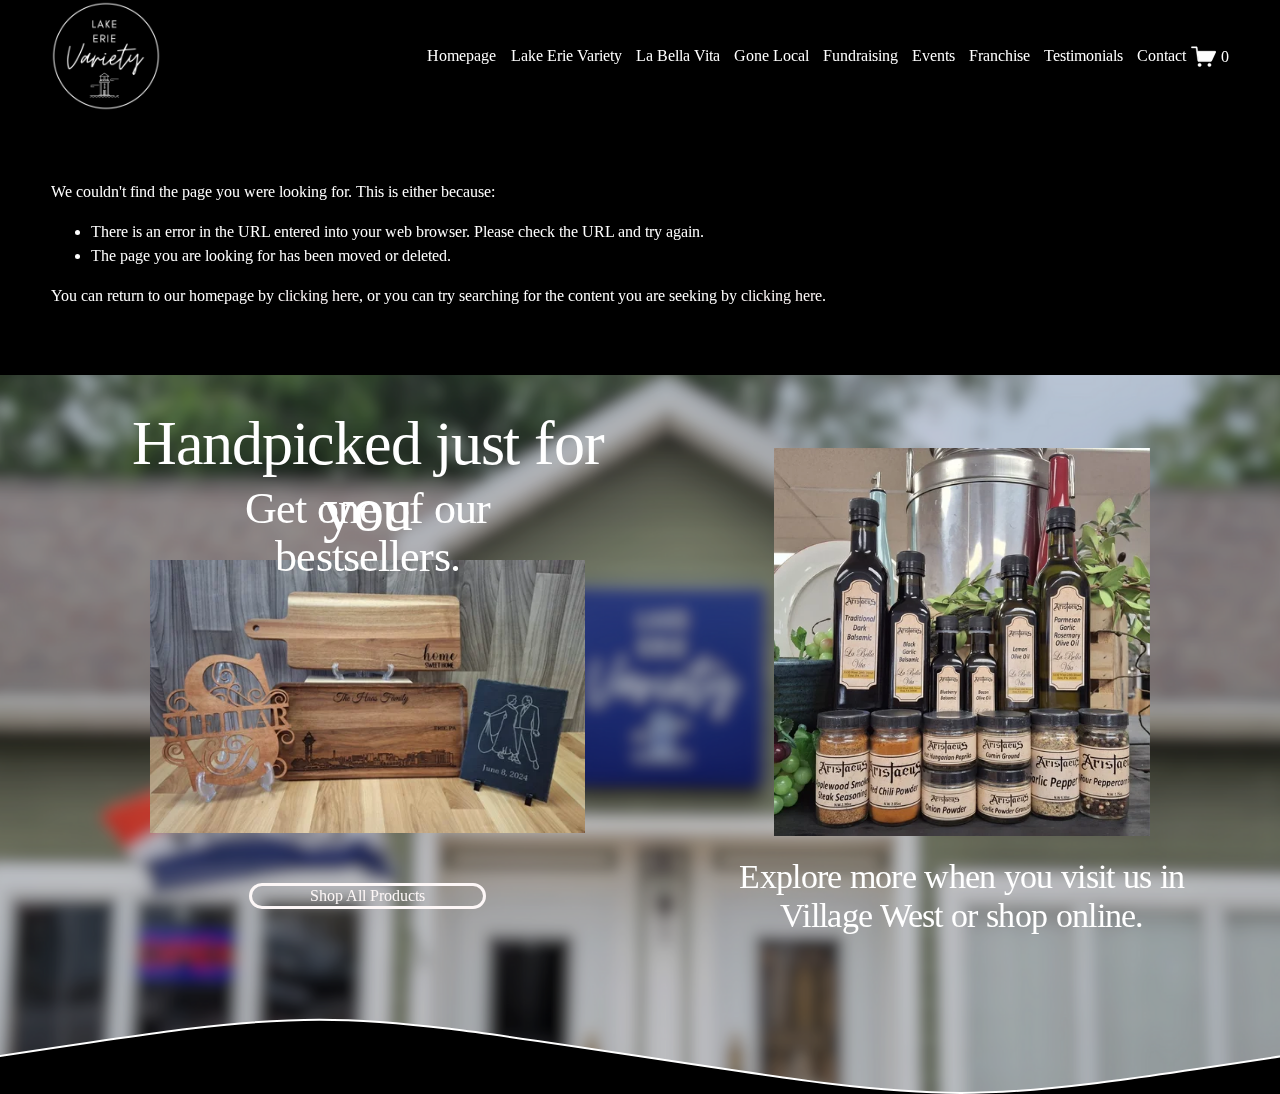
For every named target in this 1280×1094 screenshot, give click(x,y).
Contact (1161, 55)
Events (933, 55)
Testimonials (1083, 55)
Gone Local (771, 55)
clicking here (318, 295)
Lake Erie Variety (566, 55)
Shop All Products (367, 895)
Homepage (461, 55)
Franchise (999, 55)
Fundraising (860, 55)
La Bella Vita (678, 55)
